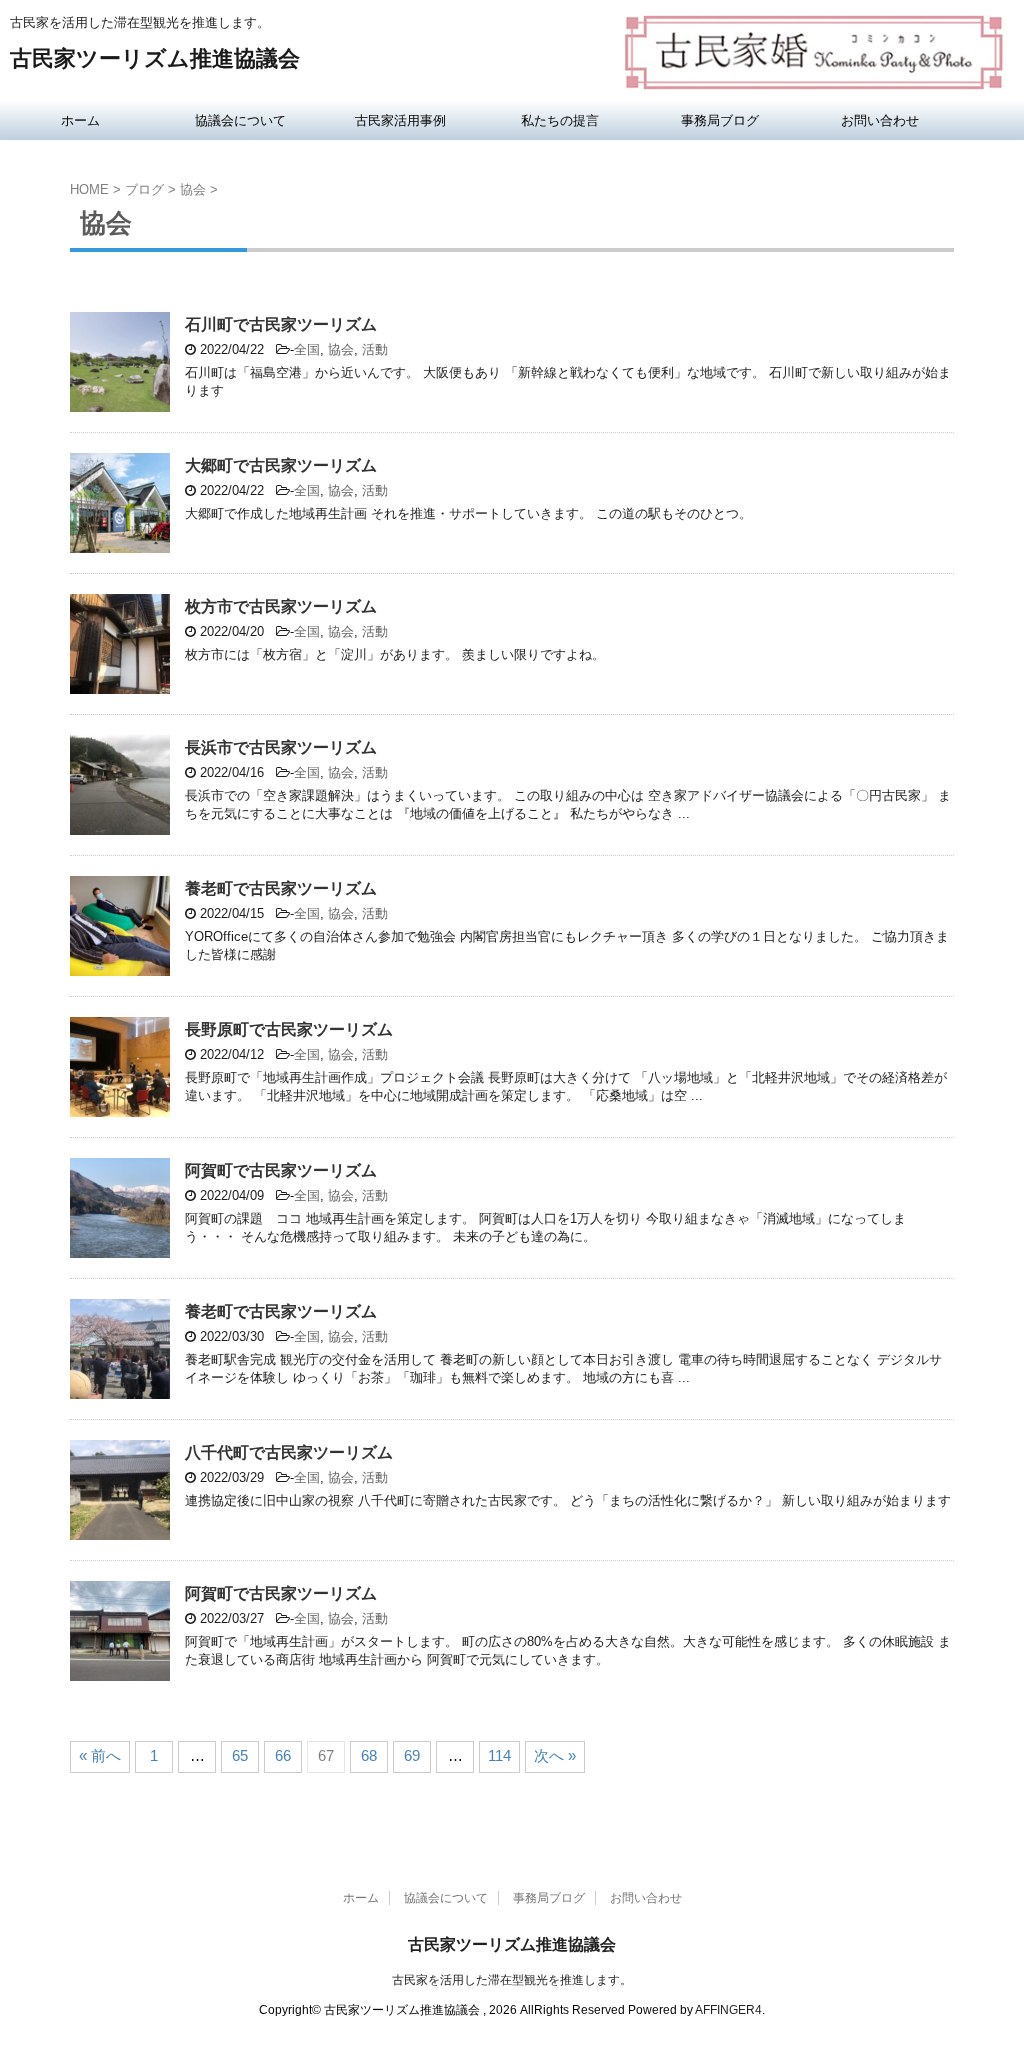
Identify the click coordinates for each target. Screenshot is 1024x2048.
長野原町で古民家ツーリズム (289, 1029)
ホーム (80, 120)
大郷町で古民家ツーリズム (281, 465)
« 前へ (100, 1755)
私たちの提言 (560, 120)
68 (369, 1755)
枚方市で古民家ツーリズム (281, 606)
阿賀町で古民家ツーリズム (281, 1170)
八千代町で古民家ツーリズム (289, 1452)
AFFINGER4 (728, 2010)
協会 (341, 349)
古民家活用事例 (400, 120)
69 (412, 1755)
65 (240, 1755)
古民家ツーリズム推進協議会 (155, 58)
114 (499, 1755)
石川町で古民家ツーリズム (281, 324)
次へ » (555, 1755)
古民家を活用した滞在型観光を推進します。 (512, 1980)
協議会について (240, 120)
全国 (307, 349)
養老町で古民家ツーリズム (281, 888)
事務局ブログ (720, 120)
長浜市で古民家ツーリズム (281, 747)
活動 (375, 349)
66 (283, 1755)
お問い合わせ (880, 120)
